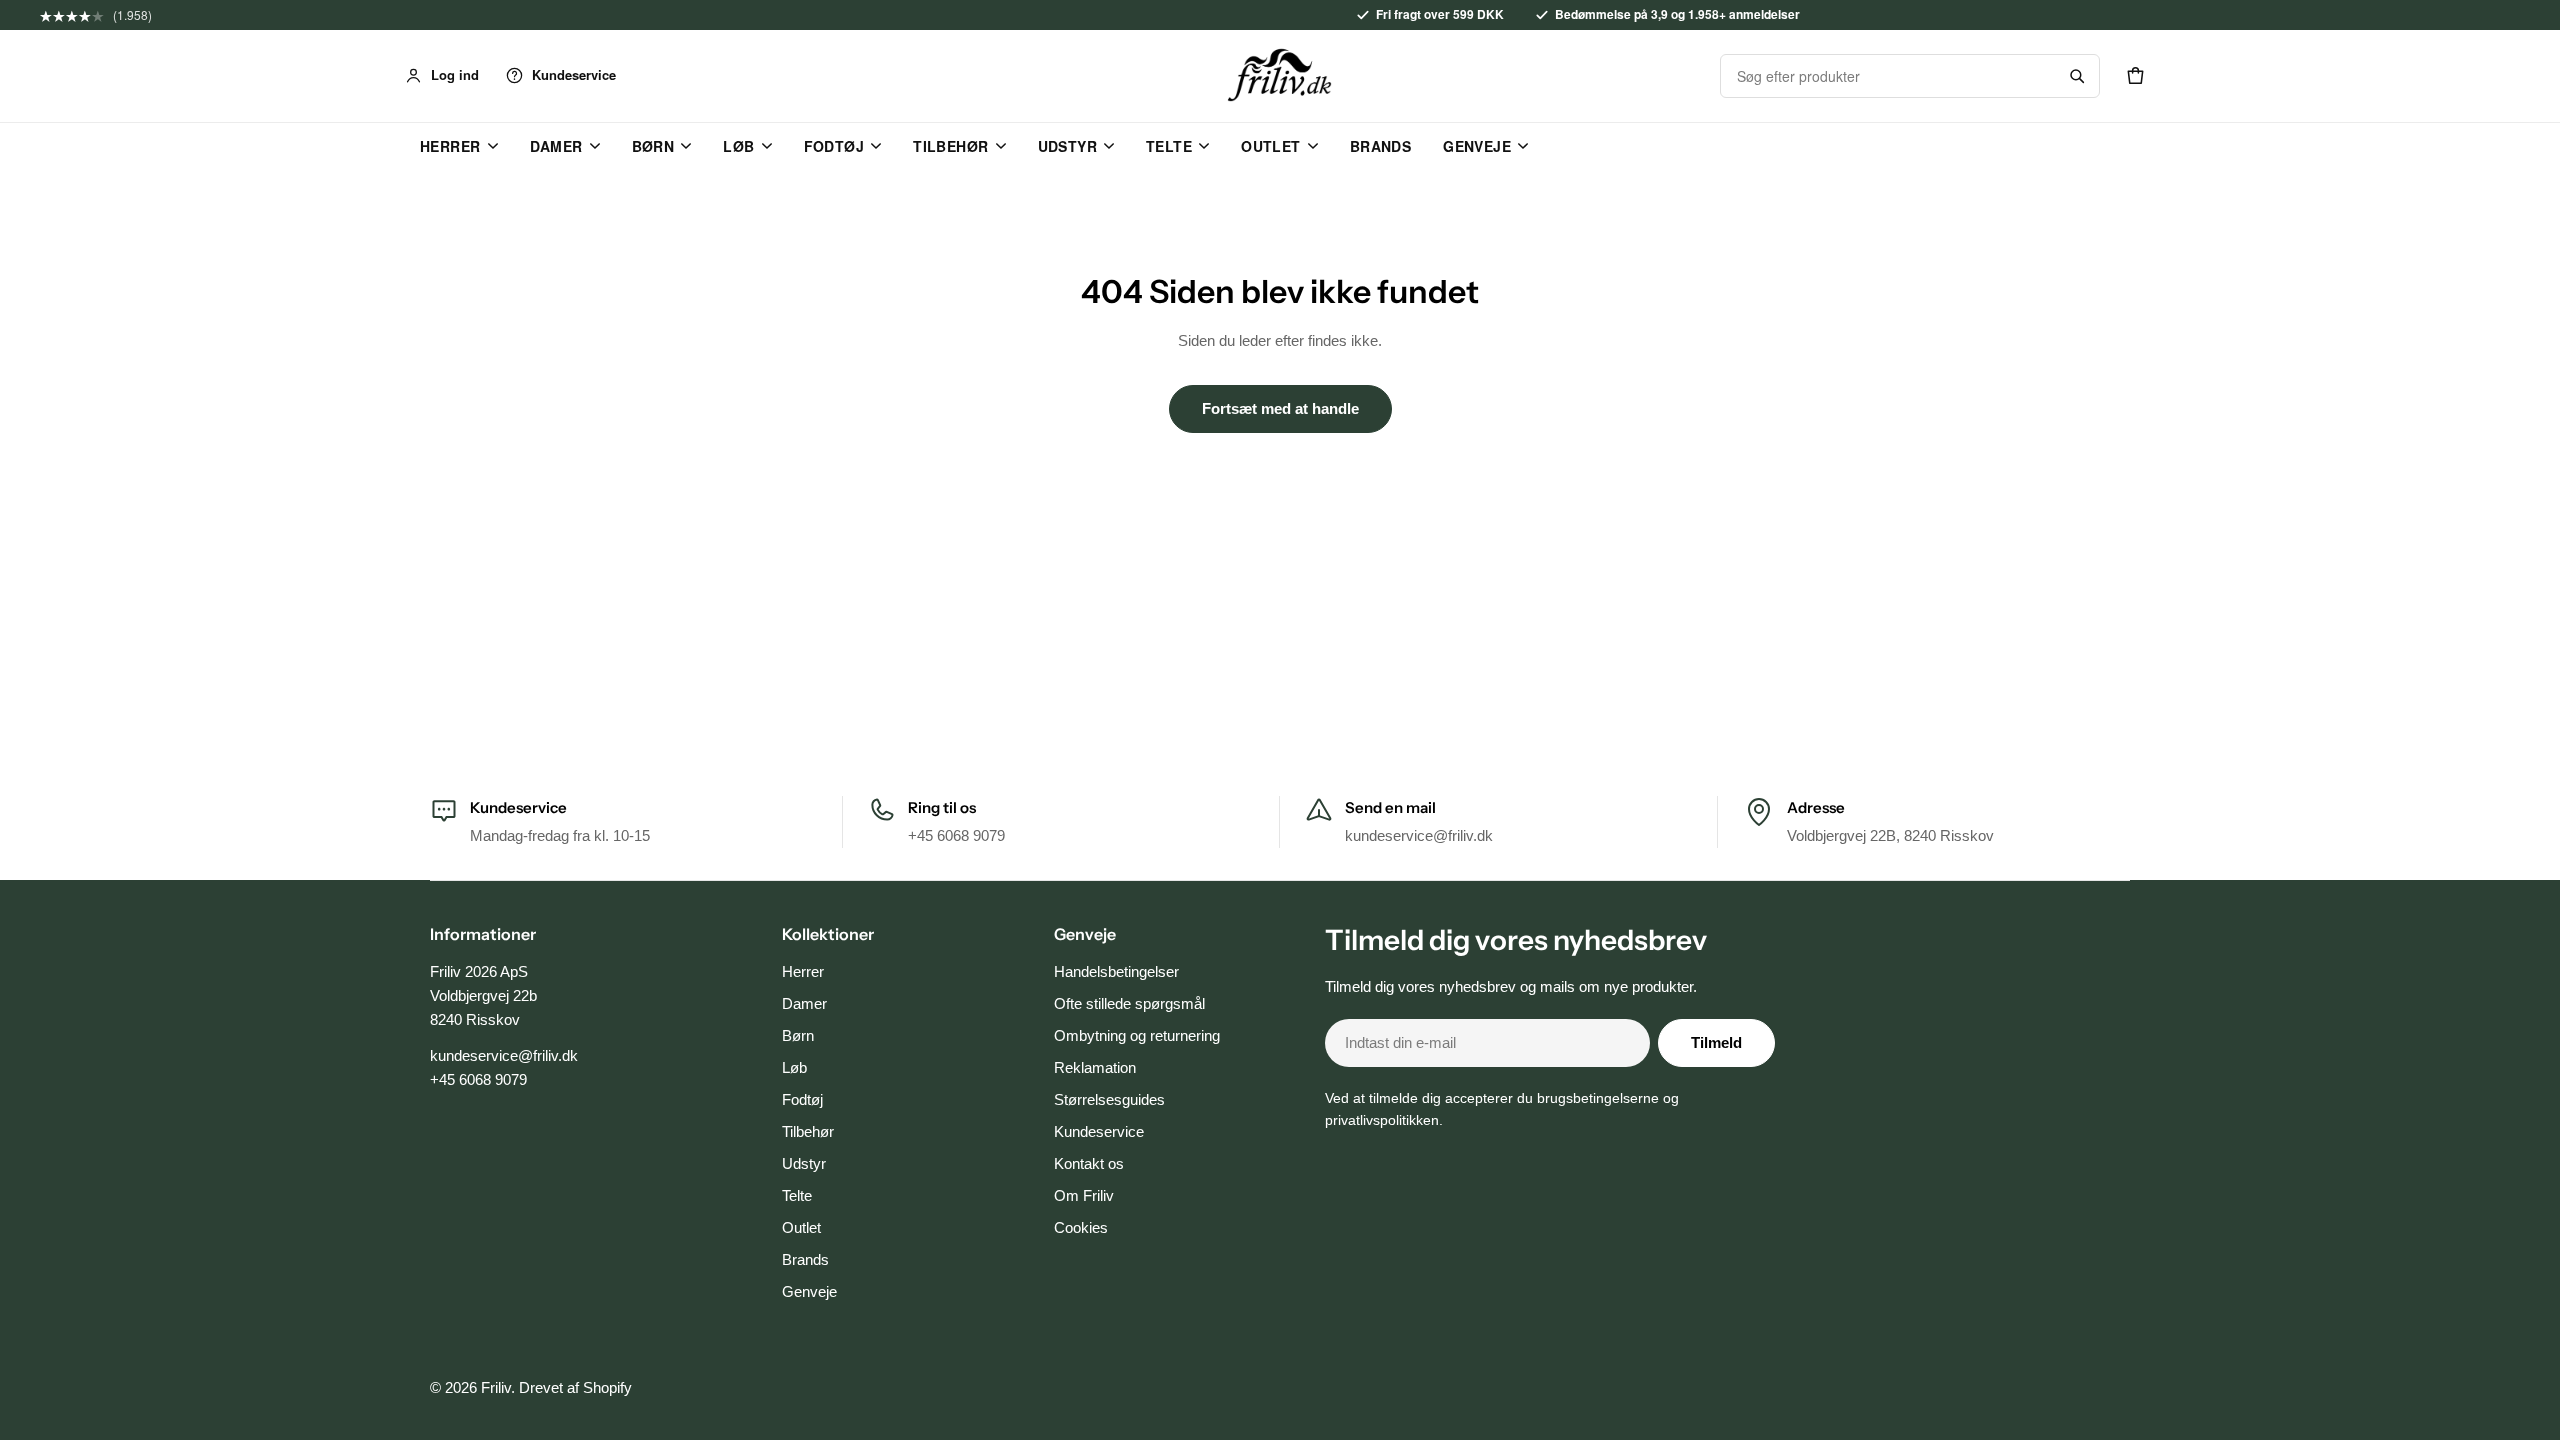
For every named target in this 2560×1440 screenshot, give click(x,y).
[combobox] (1888, 76)
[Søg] (2077, 76)
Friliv (496, 1387)
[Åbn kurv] (2135, 76)
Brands (1381, 146)
